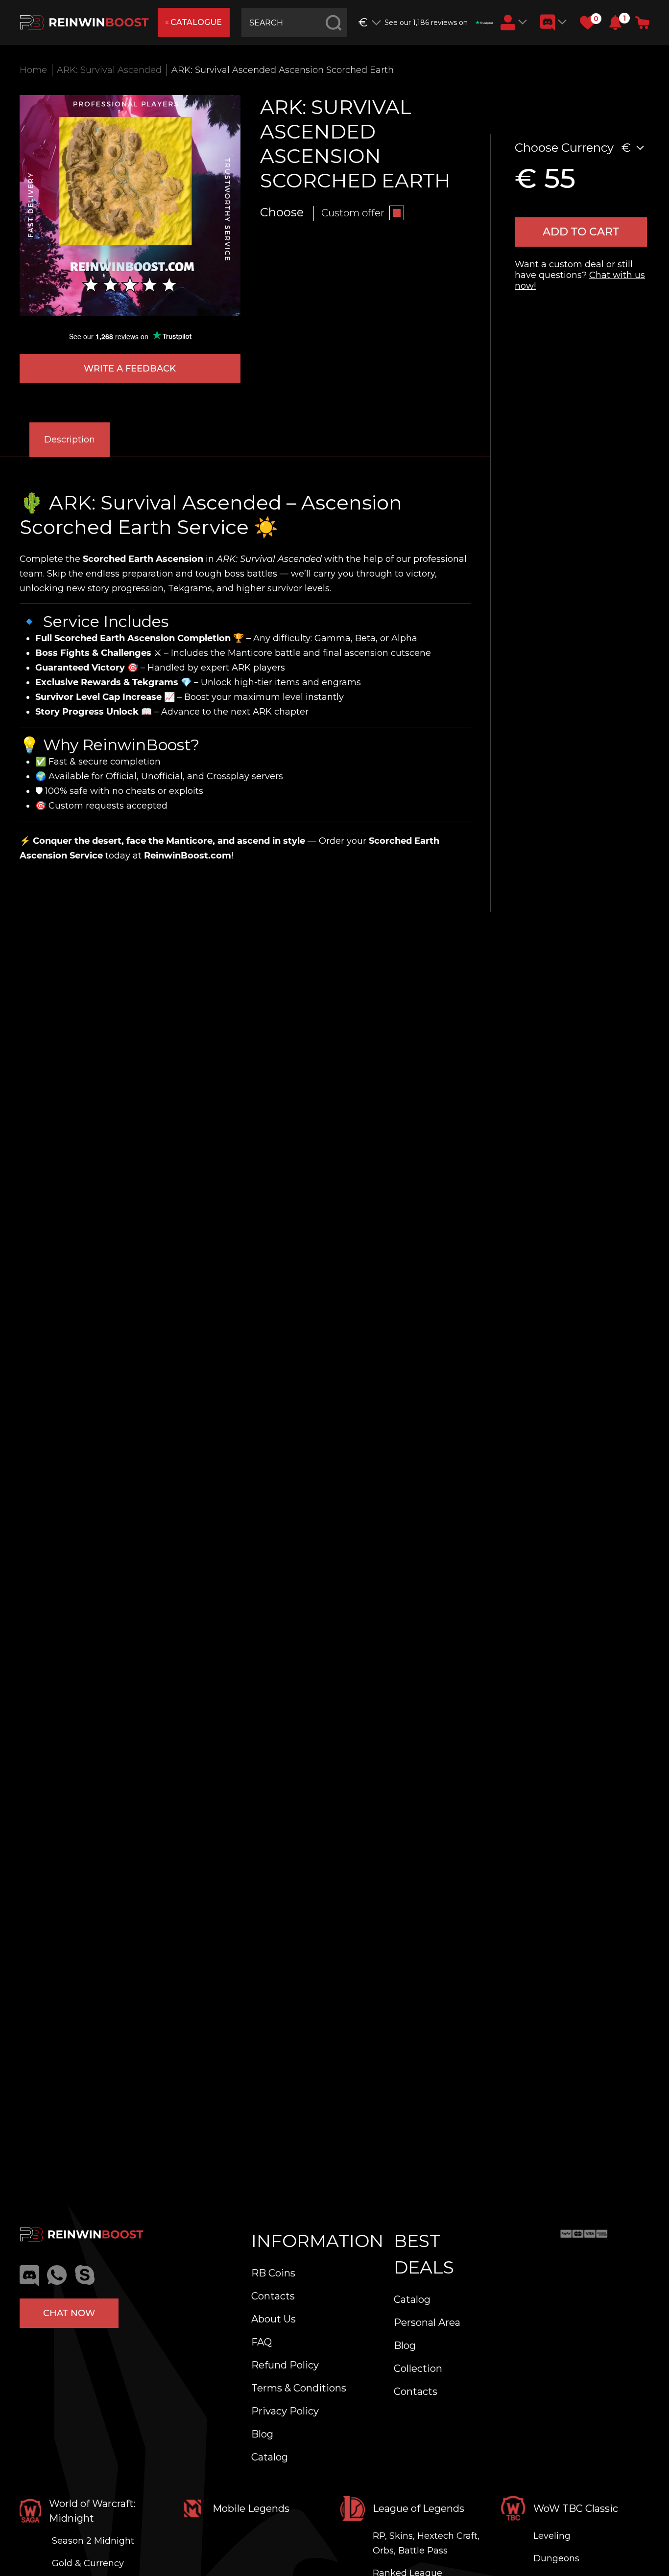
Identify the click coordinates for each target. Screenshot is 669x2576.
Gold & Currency (88, 2563)
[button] (615, 23)
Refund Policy (285, 2365)
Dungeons (556, 2558)
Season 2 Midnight (93, 2541)
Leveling (552, 2536)
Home (33, 70)
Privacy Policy (285, 2411)
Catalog (270, 2457)
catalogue (196, 22)
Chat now (69, 2313)
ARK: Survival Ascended (109, 70)
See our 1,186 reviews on (426, 23)
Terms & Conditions (299, 2388)
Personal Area (427, 2322)
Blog (262, 2434)
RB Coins (273, 2273)
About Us (274, 2319)
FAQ (262, 2342)
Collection (418, 2368)
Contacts (273, 2296)
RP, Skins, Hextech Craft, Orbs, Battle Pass (426, 2543)
